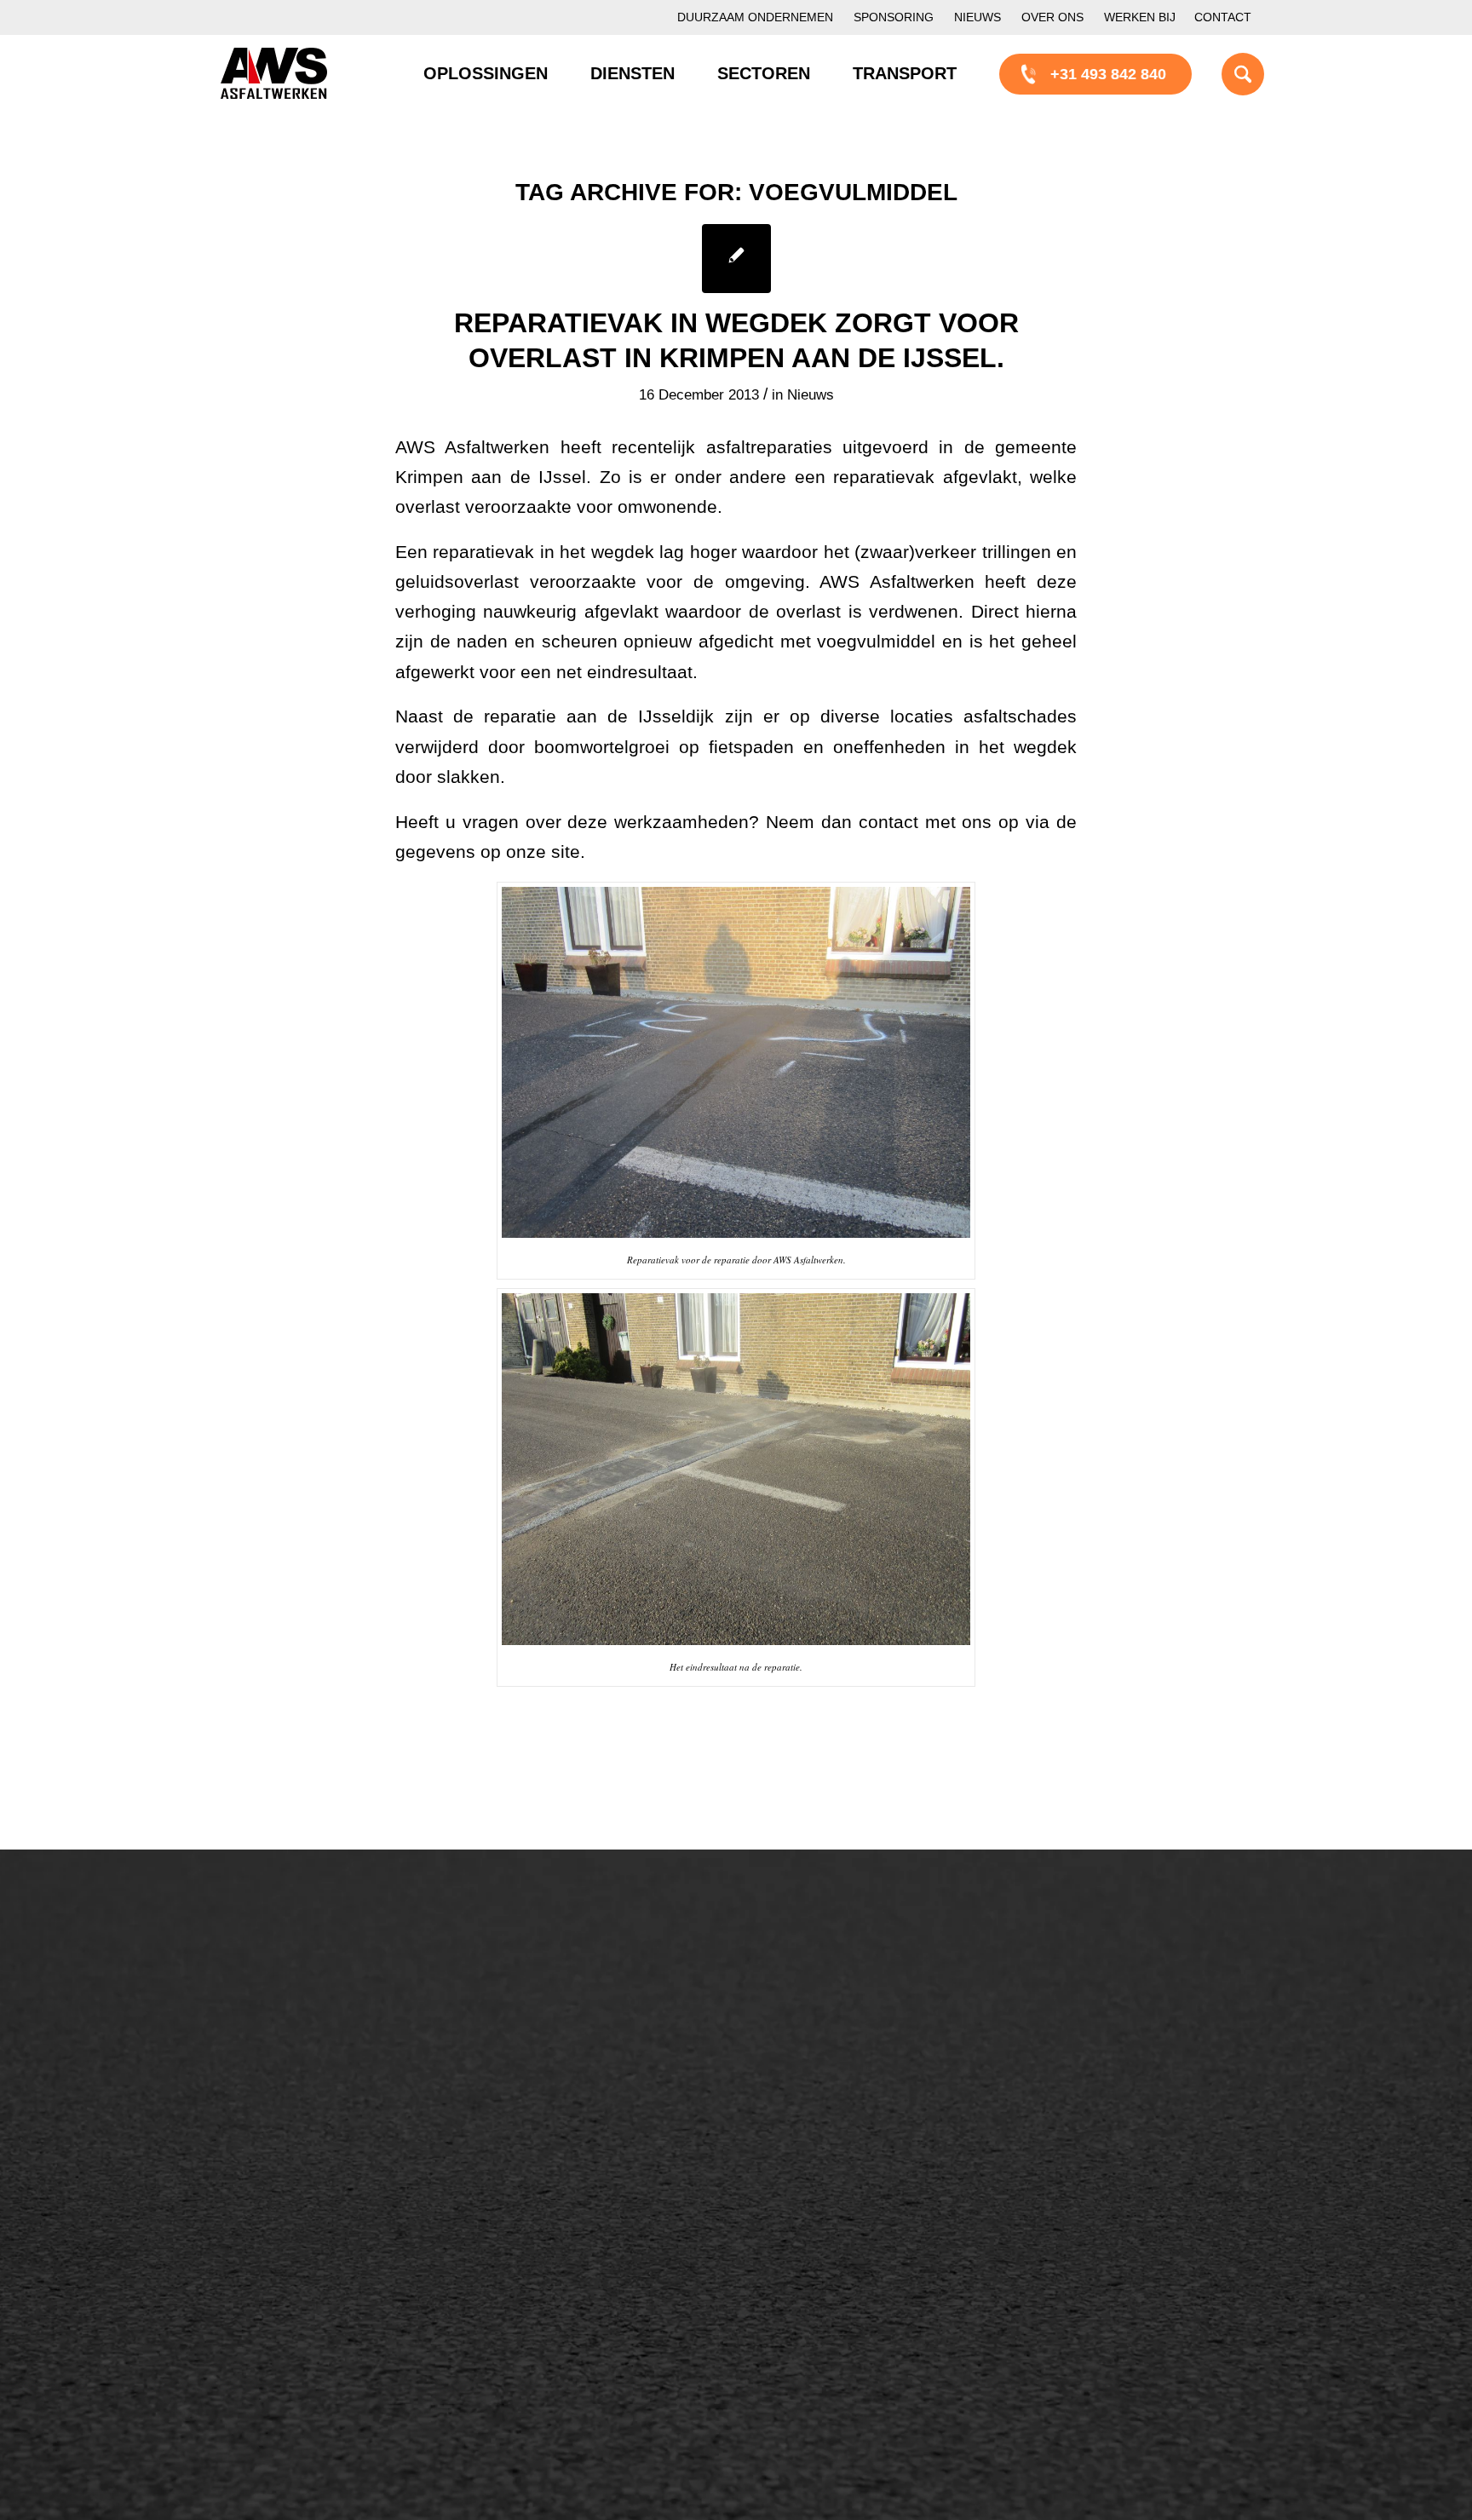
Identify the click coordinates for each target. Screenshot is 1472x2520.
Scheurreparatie (838, 1993)
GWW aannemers (299, 2247)
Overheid (269, 2276)
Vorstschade (826, 2137)
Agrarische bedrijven (308, 2334)
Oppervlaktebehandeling (321, 2079)
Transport (543, 2109)
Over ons (1052, 17)
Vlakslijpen (820, 2109)
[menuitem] (755, 17)
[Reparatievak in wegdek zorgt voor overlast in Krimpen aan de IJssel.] (736, 259)
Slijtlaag (538, 2051)
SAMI (802, 2022)
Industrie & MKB (293, 2305)
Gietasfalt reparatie (576, 2137)
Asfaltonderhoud (293, 1992)
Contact (1223, 17)
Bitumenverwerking (303, 2050)
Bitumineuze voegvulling (594, 2080)
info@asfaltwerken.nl (1111, 2021)
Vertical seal (825, 2080)
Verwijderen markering (587, 2166)
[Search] (1222, 73)
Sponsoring (894, 17)
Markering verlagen (303, 2137)
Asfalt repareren (566, 1993)
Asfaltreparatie (287, 2021)
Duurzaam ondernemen (755, 17)
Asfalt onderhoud (569, 2022)
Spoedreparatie (290, 2108)
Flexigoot (815, 2051)
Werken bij (1140, 17)
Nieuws (977, 17)
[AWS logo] (274, 73)
